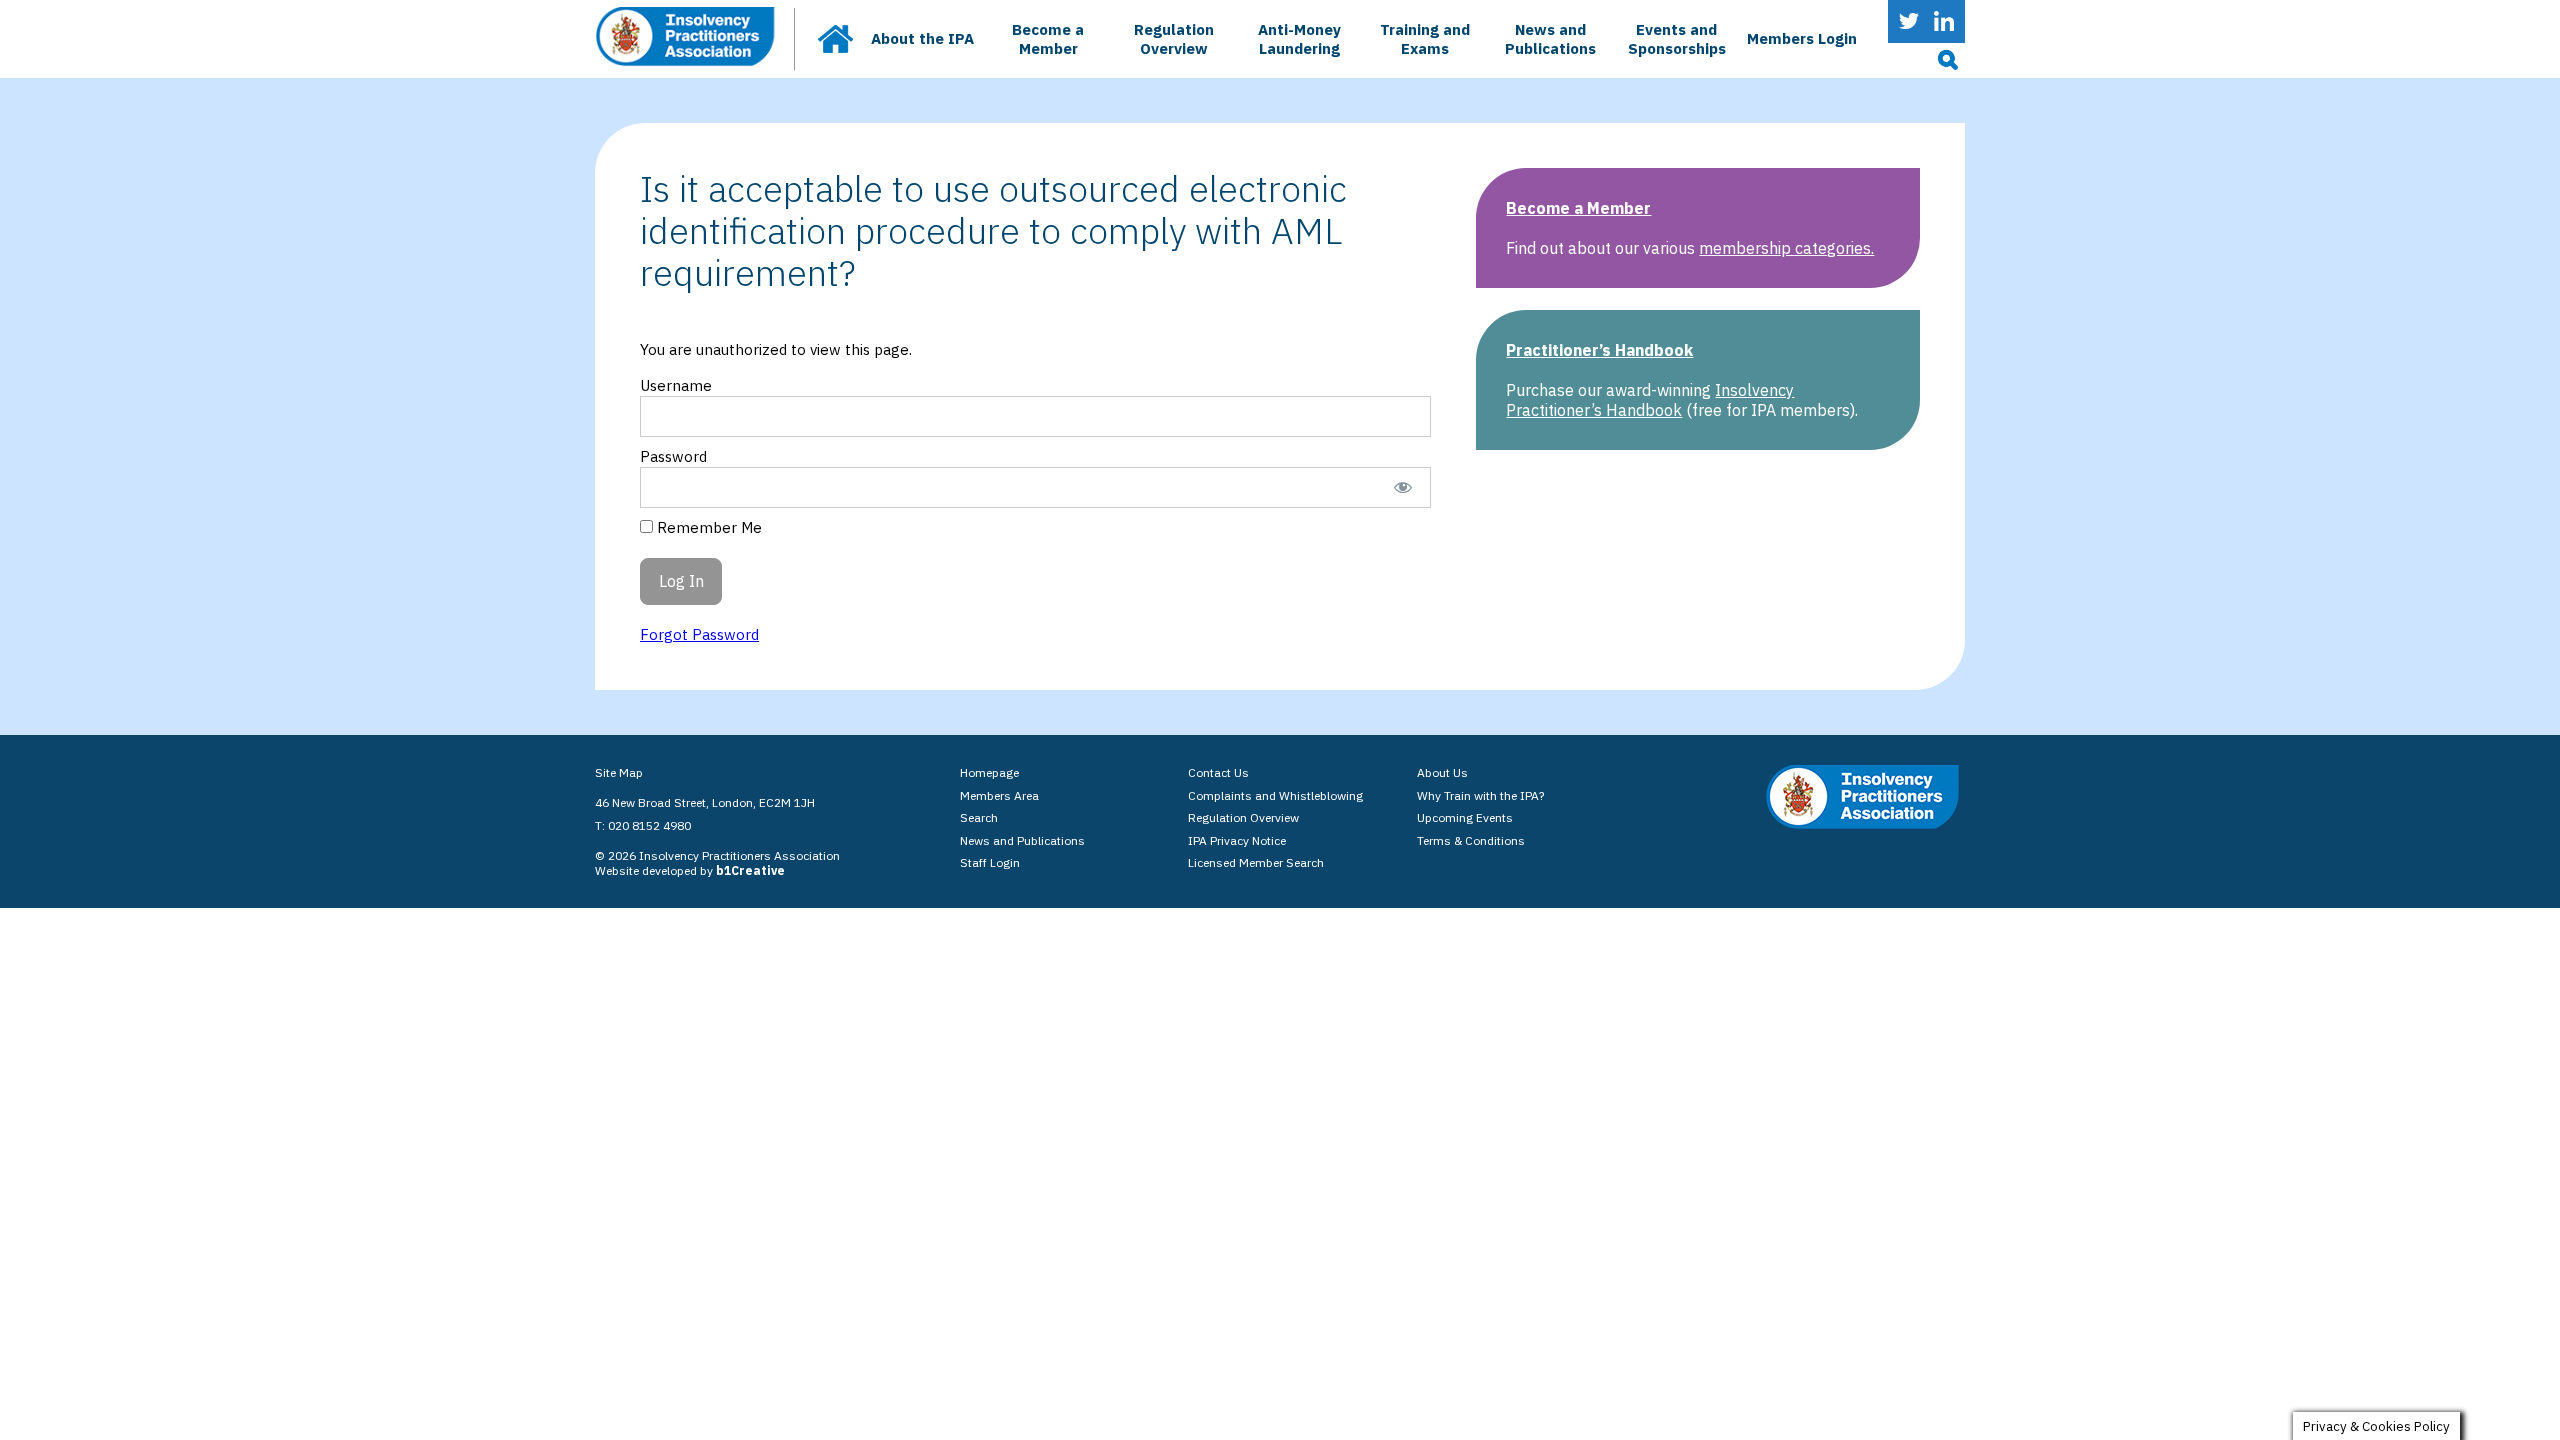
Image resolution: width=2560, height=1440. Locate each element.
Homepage (989, 772)
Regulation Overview (1174, 39)
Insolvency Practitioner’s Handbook (1650, 400)
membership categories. (1786, 248)
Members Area (999, 795)
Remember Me (707, 527)
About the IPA (922, 38)
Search (979, 817)
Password (673, 456)
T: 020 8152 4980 (643, 825)
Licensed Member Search (1256, 862)
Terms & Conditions (1471, 840)
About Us (1442, 772)
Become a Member (1048, 39)
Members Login (1802, 38)
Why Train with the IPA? (1480, 795)
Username (676, 385)
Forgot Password (699, 634)
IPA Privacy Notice (1237, 840)
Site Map (619, 772)
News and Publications (1550, 39)
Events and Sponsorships (1677, 39)
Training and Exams (1425, 39)
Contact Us (1218, 772)
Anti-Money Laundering (1299, 39)
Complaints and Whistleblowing (1275, 795)
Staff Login (990, 862)
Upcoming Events (1465, 817)
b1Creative (750, 870)
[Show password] (1402, 487)
